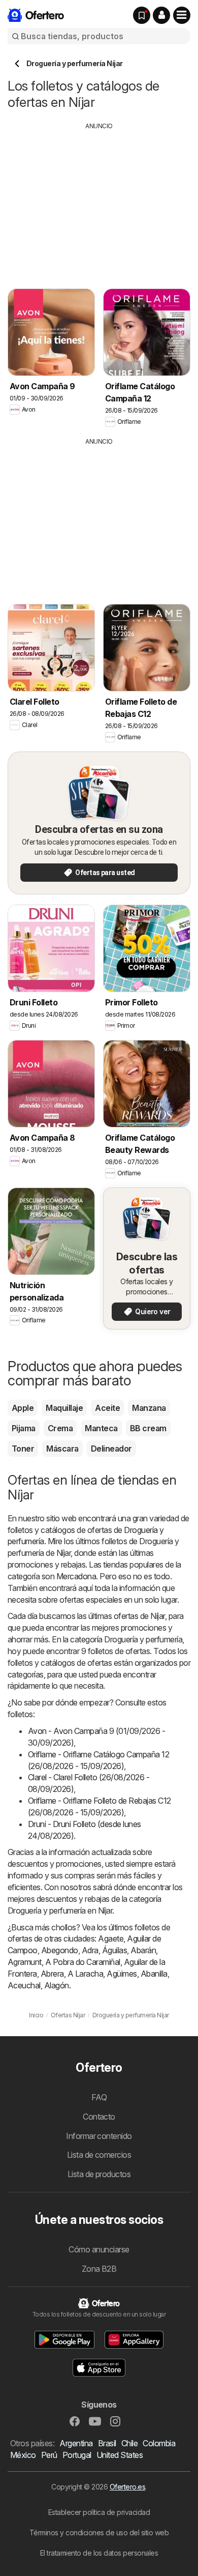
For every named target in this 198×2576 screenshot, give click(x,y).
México (23, 2455)
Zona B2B (99, 2269)
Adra (90, 1950)
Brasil (107, 2443)
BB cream (148, 1428)
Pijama (24, 1428)
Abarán (143, 1950)
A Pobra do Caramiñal (83, 1962)
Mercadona (76, 1576)
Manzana (149, 1408)
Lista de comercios (99, 2155)
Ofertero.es (127, 2487)
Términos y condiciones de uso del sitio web (99, 2532)
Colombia (159, 2443)
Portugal (77, 2455)
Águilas (114, 1950)
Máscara (62, 1449)
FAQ (99, 2097)
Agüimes (122, 1974)
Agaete (111, 1938)
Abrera (52, 1974)
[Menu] (182, 15)
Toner (23, 1449)
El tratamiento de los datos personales (99, 2553)
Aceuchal (24, 1985)
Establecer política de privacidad (99, 2512)
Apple (23, 1408)
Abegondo (60, 1950)
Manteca (101, 1428)
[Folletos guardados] (142, 15)
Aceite (107, 1408)
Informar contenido (99, 2136)
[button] (161, 15)
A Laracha (85, 1974)
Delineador (111, 1449)
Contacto (99, 2117)
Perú (49, 2455)
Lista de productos (99, 2174)
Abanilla (154, 1974)
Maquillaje (64, 1408)
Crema (60, 1428)
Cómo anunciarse (99, 2249)
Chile (129, 2443)
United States (120, 2455)
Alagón (57, 1985)
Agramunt (25, 1962)
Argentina (76, 2443)
